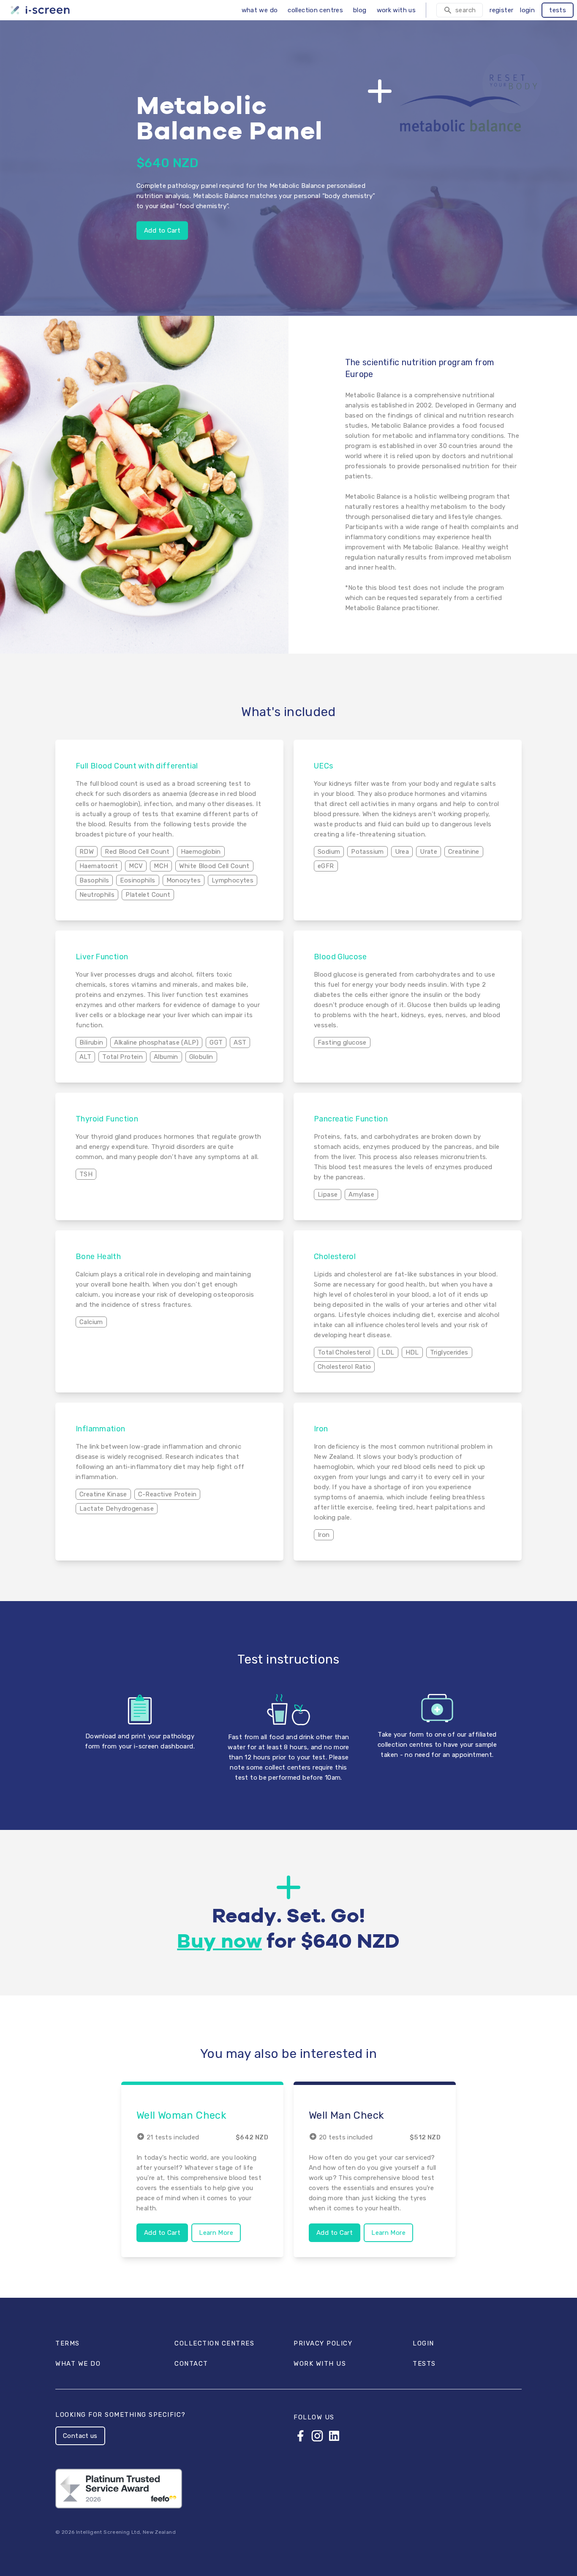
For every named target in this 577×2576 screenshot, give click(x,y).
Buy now (219, 1942)
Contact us (80, 2436)
